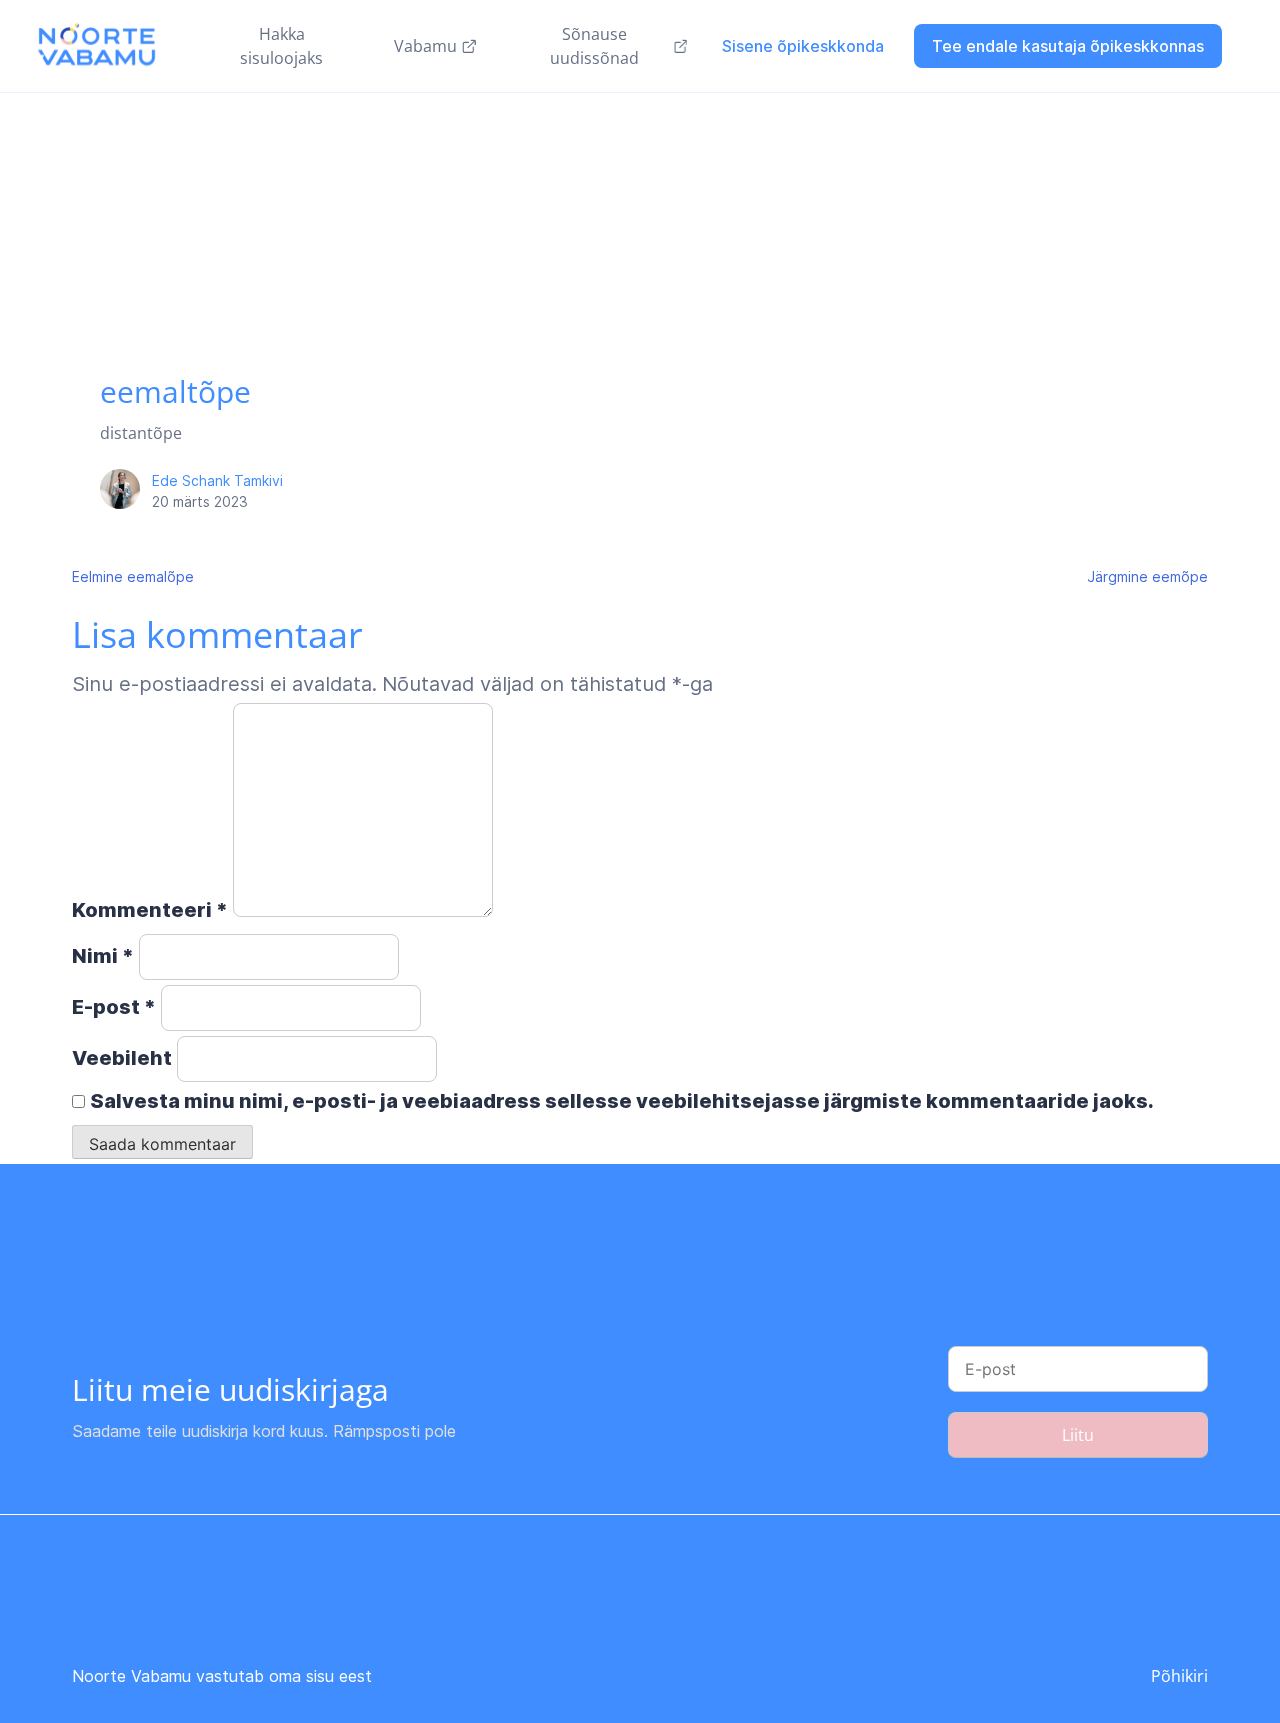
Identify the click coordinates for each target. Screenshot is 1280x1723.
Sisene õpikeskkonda (803, 46)
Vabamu (425, 46)
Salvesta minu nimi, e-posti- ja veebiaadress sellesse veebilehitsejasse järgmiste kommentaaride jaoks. (622, 1101)
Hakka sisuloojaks (281, 46)
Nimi (103, 956)
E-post (114, 1007)
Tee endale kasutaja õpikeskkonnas (1068, 46)
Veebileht (122, 1058)
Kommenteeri (150, 910)
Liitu (1078, 1435)
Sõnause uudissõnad (594, 46)
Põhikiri (1179, 1676)
